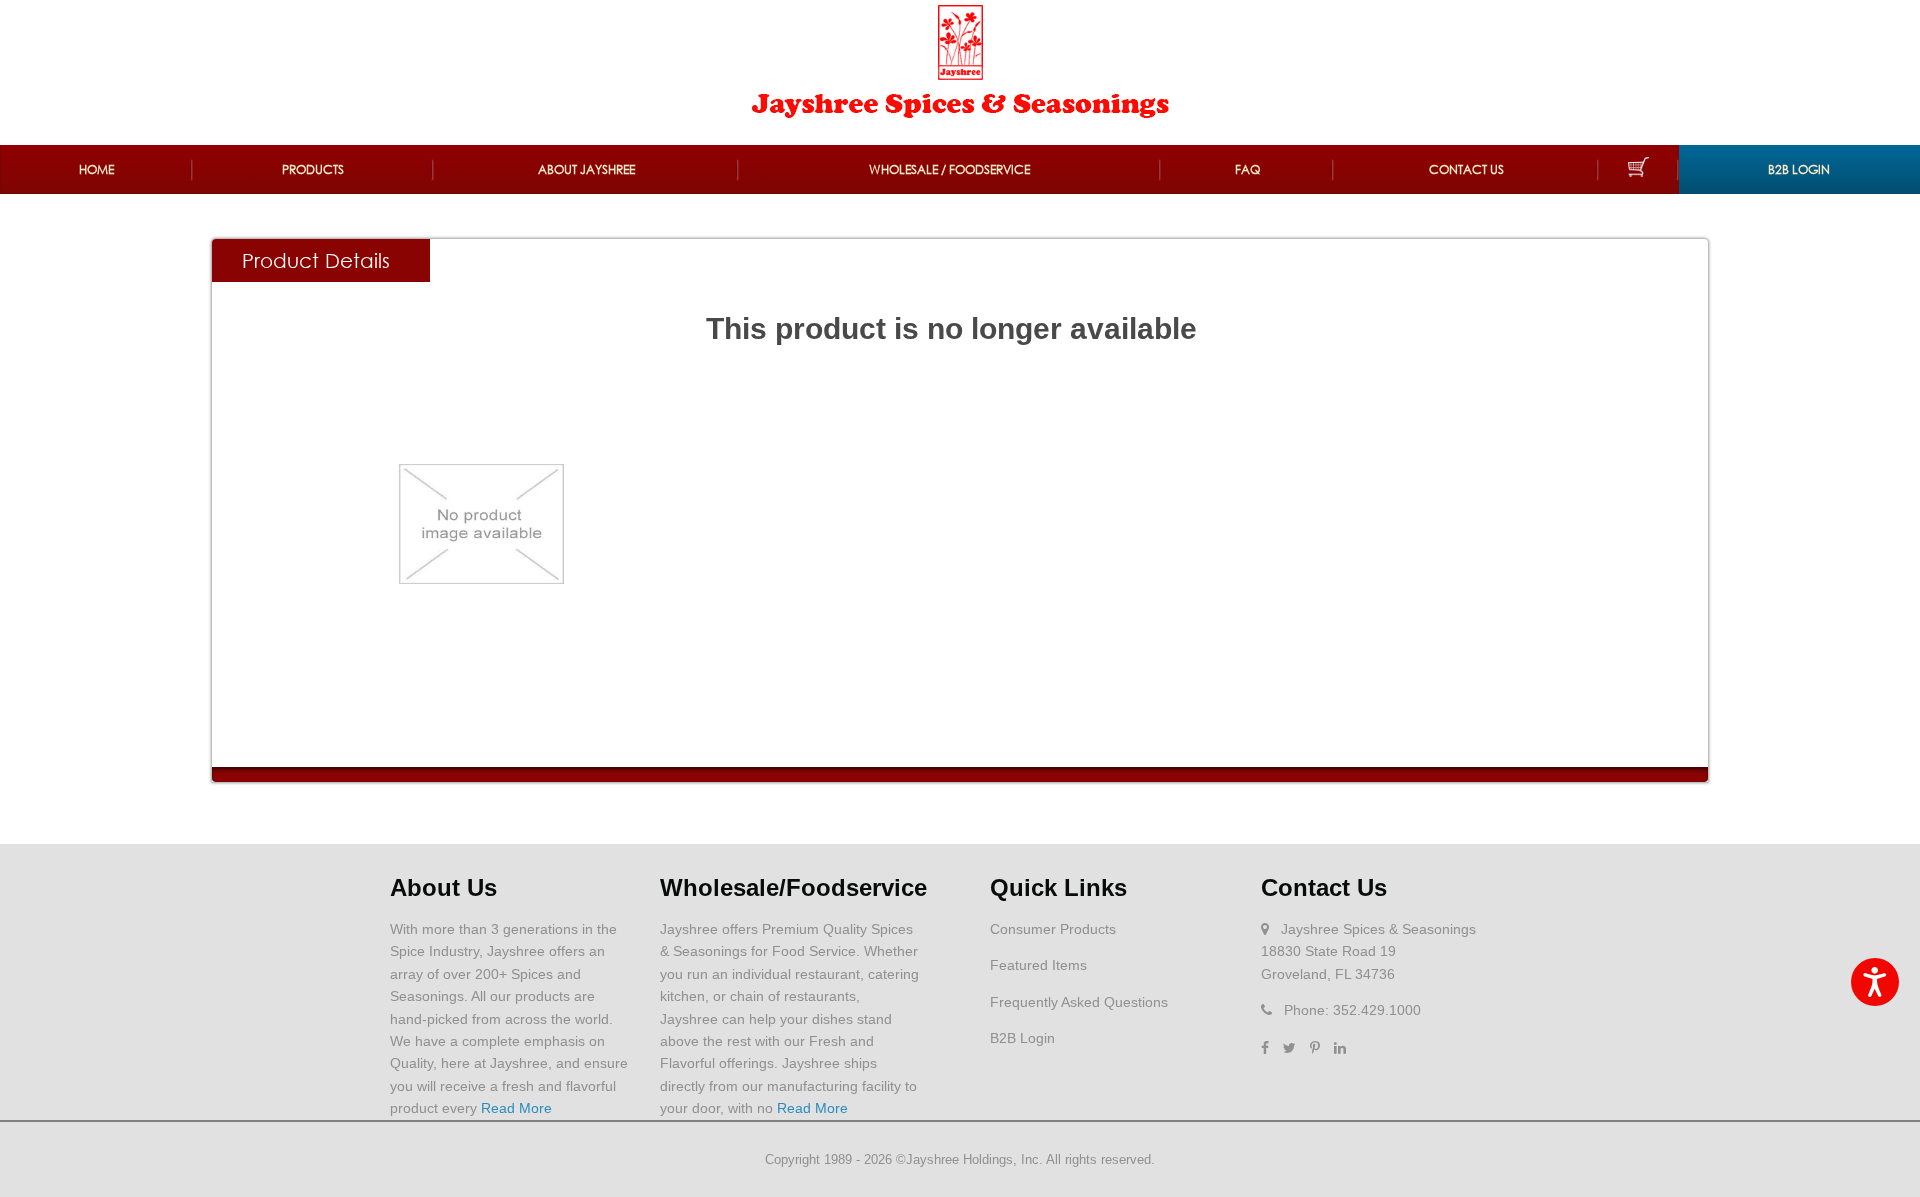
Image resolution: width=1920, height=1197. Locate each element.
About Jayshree (586, 169)
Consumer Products (1053, 929)
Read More (516, 1108)
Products (313, 169)
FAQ (1247, 169)
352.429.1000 (1377, 1010)
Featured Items (1038, 965)
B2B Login (1799, 169)
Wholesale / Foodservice (949, 169)
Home (96, 169)
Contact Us (1466, 169)
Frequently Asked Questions (1079, 1002)
